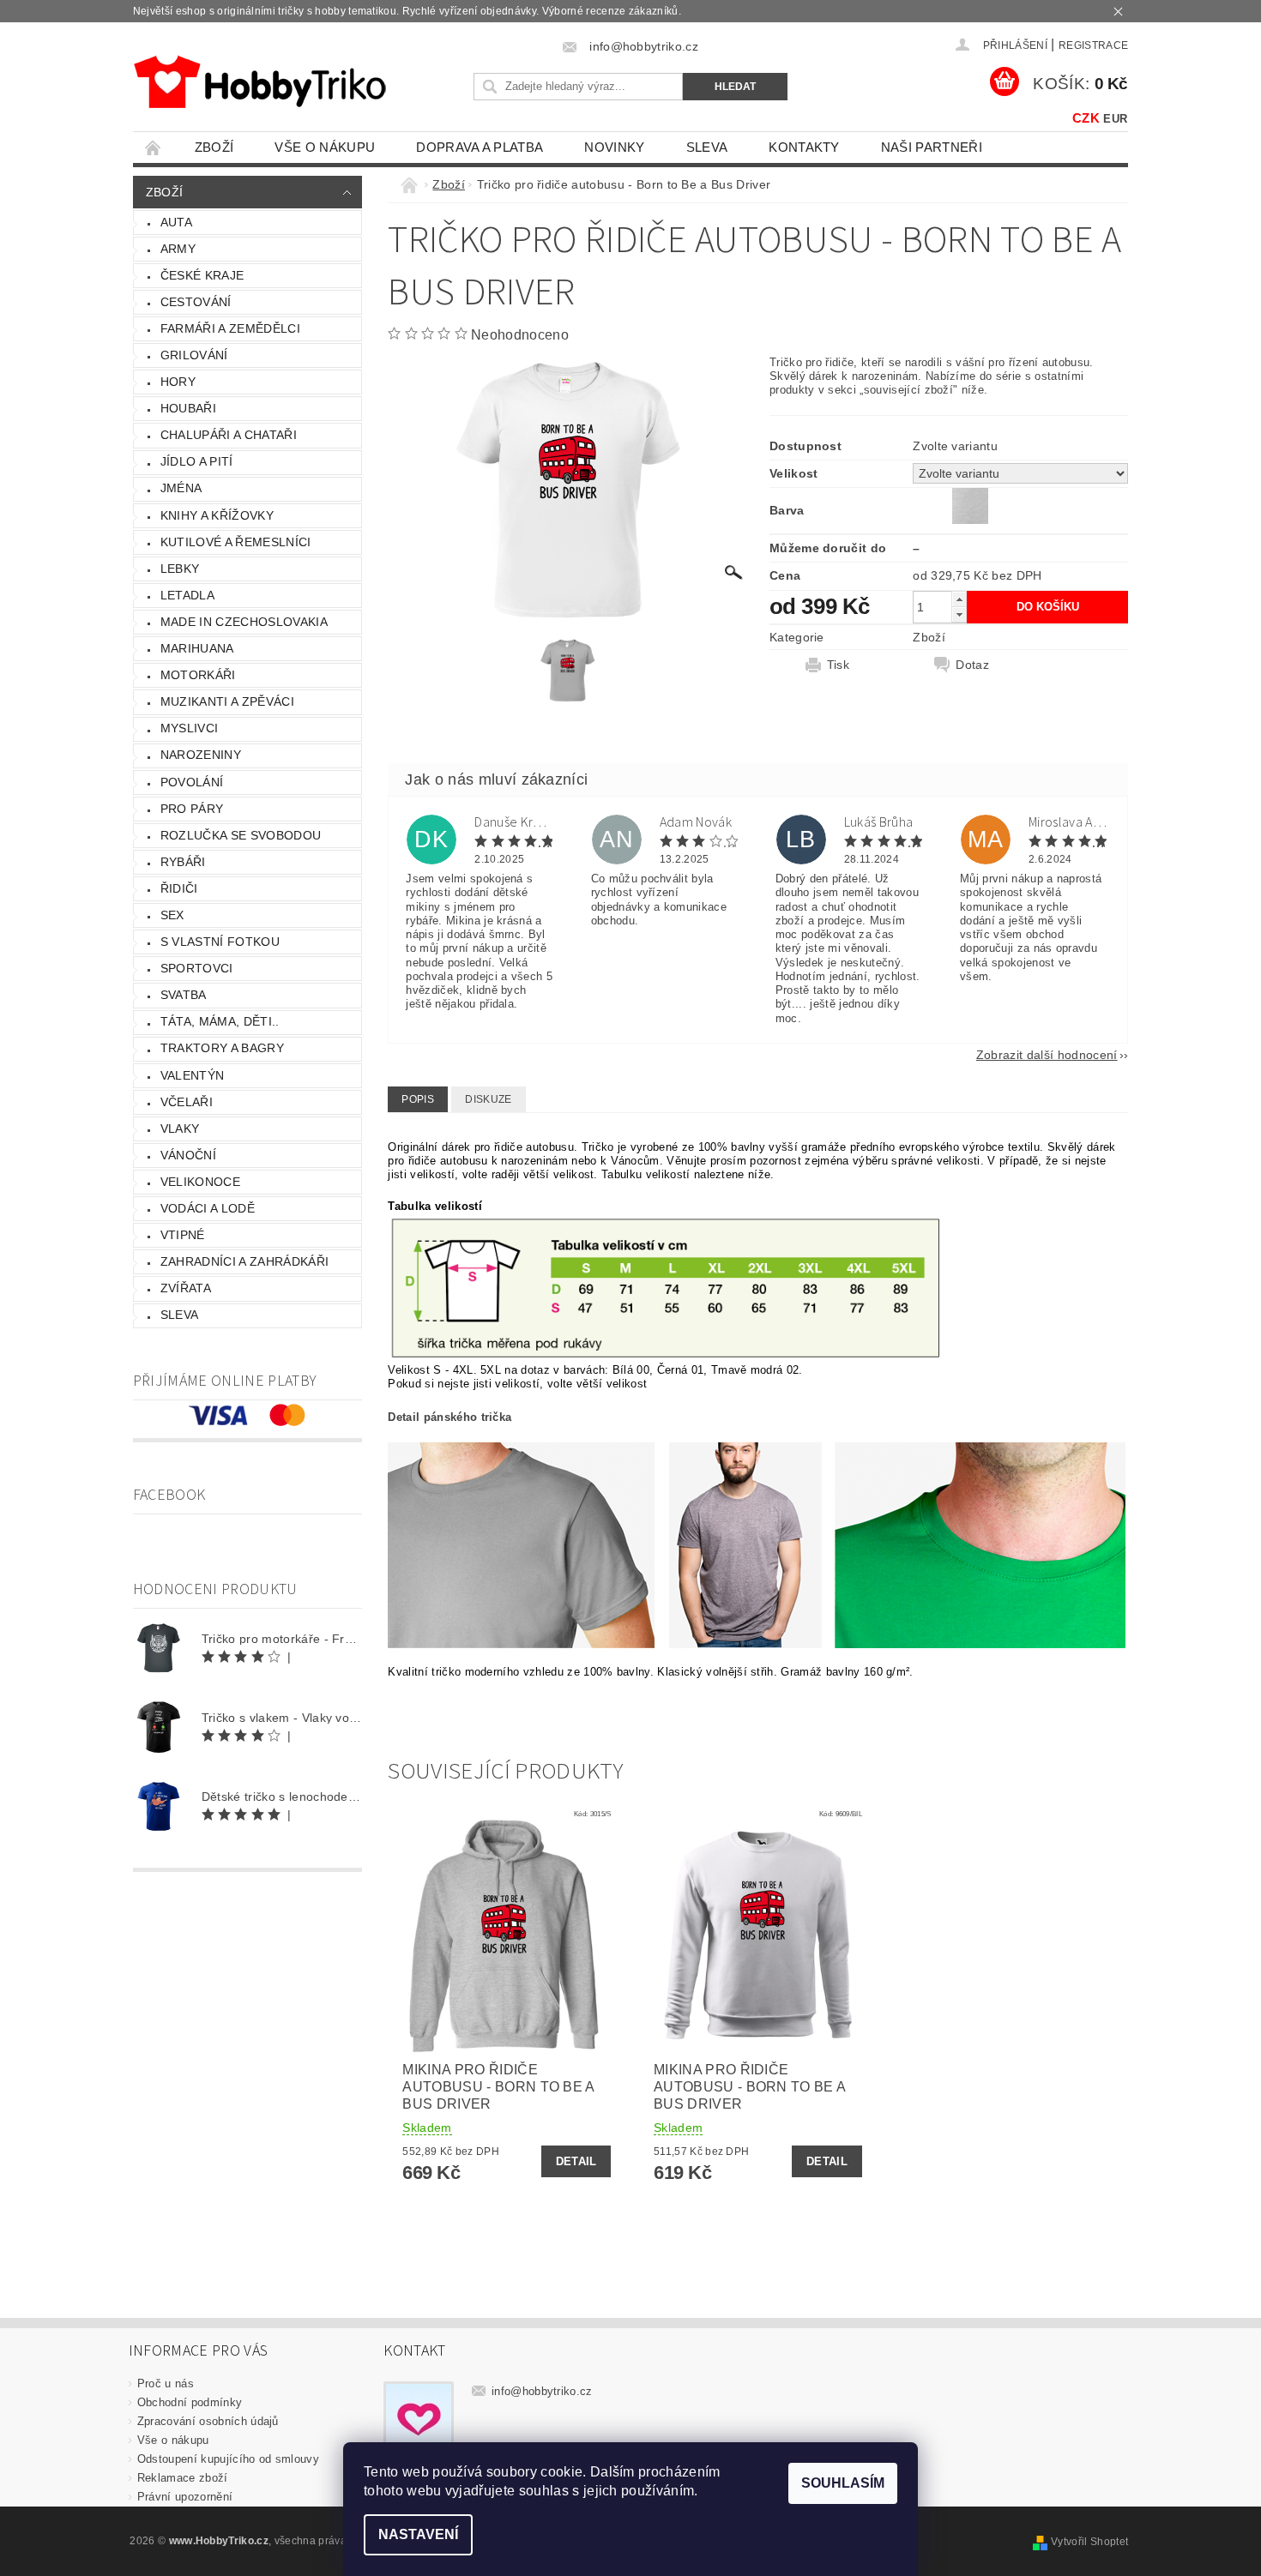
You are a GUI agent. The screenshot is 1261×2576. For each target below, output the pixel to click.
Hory (178, 382)
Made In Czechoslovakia (244, 622)
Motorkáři (198, 675)
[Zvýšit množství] (959, 599)
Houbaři (188, 408)
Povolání (192, 782)
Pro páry (192, 809)
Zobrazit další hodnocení (1047, 1054)
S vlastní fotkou (220, 942)
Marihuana (197, 648)
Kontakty (804, 147)
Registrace (1093, 45)
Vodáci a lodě (208, 1208)
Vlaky (180, 1129)
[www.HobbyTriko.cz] (259, 82)
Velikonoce (200, 1182)
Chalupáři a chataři (229, 435)
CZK (1086, 118)
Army (178, 249)
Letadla (187, 595)
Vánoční (188, 1155)
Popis (418, 1099)
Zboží (214, 147)
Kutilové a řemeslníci (236, 542)
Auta (176, 222)
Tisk (838, 665)
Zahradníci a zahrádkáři (244, 1261)
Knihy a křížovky (217, 515)
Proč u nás (166, 2383)
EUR (1115, 119)
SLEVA (707, 147)
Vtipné (183, 1235)
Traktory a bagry (222, 1048)
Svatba (184, 995)
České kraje (202, 275)
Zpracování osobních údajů (208, 2421)
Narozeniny (201, 755)
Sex (172, 915)
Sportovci (197, 968)
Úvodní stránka (154, 147)
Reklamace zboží (183, 2478)
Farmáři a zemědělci (230, 328)
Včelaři (187, 1102)
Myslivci (190, 728)
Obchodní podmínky (190, 2402)
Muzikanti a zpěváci (227, 701)
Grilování (194, 355)
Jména (181, 488)
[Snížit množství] (959, 614)
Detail (576, 2161)
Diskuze (488, 1099)
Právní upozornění (185, 2497)
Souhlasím (843, 2483)
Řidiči (179, 888)
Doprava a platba (480, 147)
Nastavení (418, 2534)
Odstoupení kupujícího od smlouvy (228, 2459)
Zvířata (186, 1288)
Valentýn (193, 1075)
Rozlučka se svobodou (241, 835)
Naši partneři (932, 147)
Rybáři (183, 862)
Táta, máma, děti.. (220, 1021)
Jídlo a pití (197, 461)
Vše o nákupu (325, 147)
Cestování (196, 302)
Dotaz (972, 665)
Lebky (180, 569)
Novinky (614, 147)
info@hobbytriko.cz (542, 2391)
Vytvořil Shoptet (1089, 2542)
